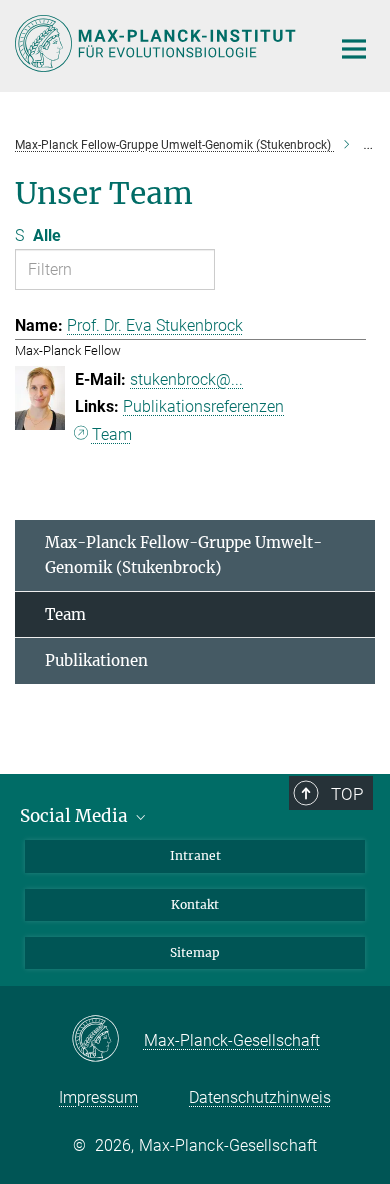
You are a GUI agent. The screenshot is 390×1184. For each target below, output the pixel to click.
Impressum (98, 1097)
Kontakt (195, 904)
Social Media (76, 816)
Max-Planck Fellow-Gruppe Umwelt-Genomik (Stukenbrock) (183, 555)
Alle (47, 235)
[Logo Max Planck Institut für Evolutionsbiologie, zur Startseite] (157, 43)
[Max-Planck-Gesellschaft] (107, 1040)
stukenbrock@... (186, 379)
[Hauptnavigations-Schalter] (354, 49)
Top (347, 794)
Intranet (195, 855)
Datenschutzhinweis (260, 1097)
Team (112, 434)
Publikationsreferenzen (203, 406)
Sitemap (195, 952)
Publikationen (96, 660)
